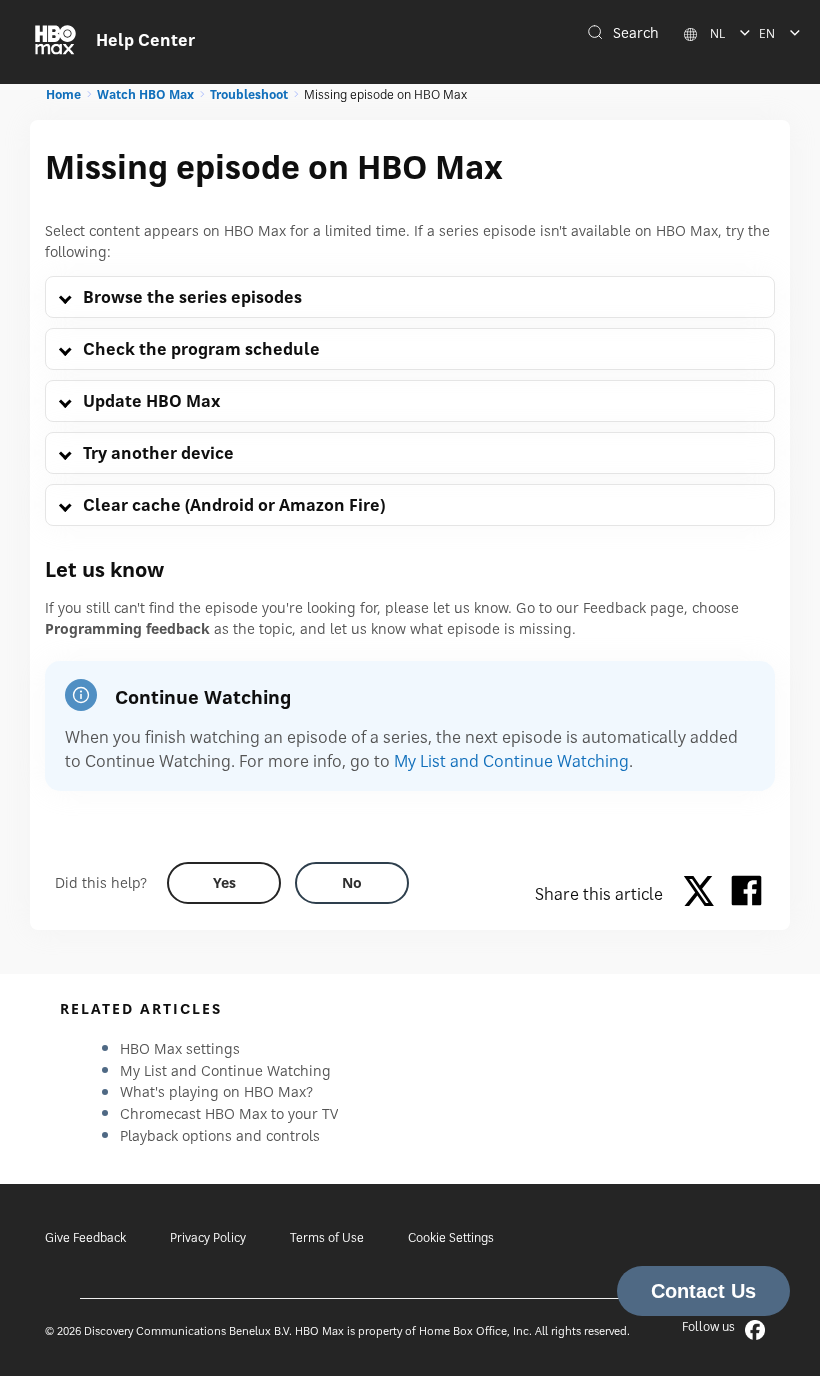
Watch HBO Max (145, 94)
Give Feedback (85, 1237)
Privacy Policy (208, 1237)
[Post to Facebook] (746, 894)
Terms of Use (327, 1237)
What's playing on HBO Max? (216, 1091)
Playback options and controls (220, 1135)
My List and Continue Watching (511, 761)
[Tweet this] (704, 894)
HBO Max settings (180, 1048)
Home (63, 94)
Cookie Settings (451, 1237)
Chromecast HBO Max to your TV (229, 1113)
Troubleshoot (249, 94)
